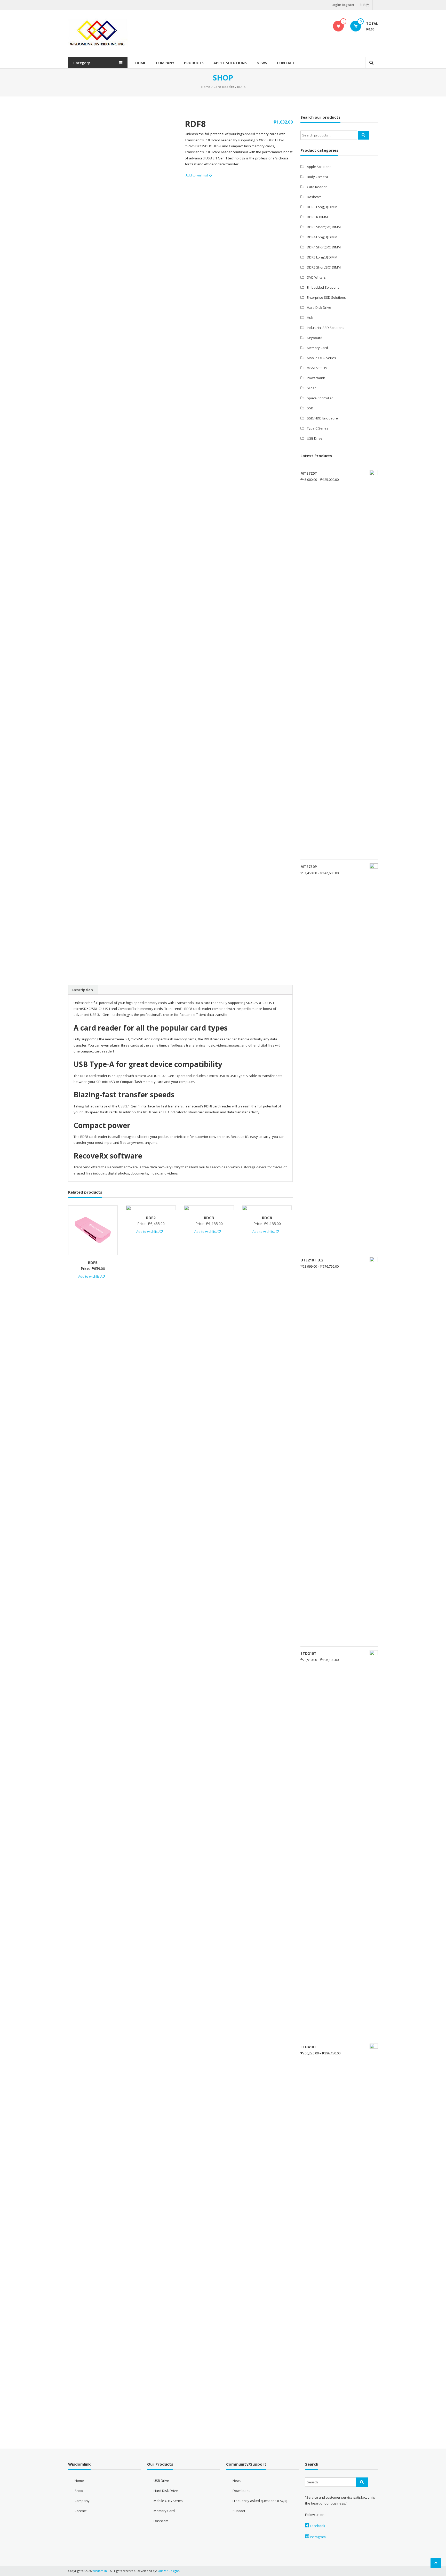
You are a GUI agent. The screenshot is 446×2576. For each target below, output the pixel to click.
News (262, 63)
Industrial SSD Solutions (326, 328)
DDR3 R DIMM (317, 217)
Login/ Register (343, 5)
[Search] (363, 135)
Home (141, 63)
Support (239, 2511)
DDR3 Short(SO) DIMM (324, 227)
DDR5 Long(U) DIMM (322, 257)
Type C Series (318, 428)
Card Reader (224, 87)
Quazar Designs (168, 2571)
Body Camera (317, 177)
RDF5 (93, 1262)
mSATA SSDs (317, 368)
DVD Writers (316, 277)
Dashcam (314, 197)
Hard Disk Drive (319, 307)
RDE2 (151, 1218)
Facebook (317, 2526)
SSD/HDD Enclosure (322, 418)
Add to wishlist (197, 175)
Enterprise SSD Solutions (326, 297)
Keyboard (315, 338)
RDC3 (209, 1218)
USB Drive (315, 438)
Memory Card (317, 348)
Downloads (241, 2491)
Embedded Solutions (323, 287)
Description (83, 990)
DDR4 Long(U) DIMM (322, 237)
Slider (311, 388)
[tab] (83, 990)
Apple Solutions (230, 63)
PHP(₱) (365, 5)
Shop (79, 2491)
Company (165, 63)
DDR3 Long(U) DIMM (322, 207)
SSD (310, 408)
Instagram (317, 2537)
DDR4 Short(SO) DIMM (324, 247)
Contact (286, 63)
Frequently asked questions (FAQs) (260, 2501)
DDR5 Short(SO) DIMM (324, 267)
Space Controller (320, 398)
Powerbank (316, 378)
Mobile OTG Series (321, 358)
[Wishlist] (339, 26)
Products (194, 63)
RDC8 (267, 1218)
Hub (310, 318)
